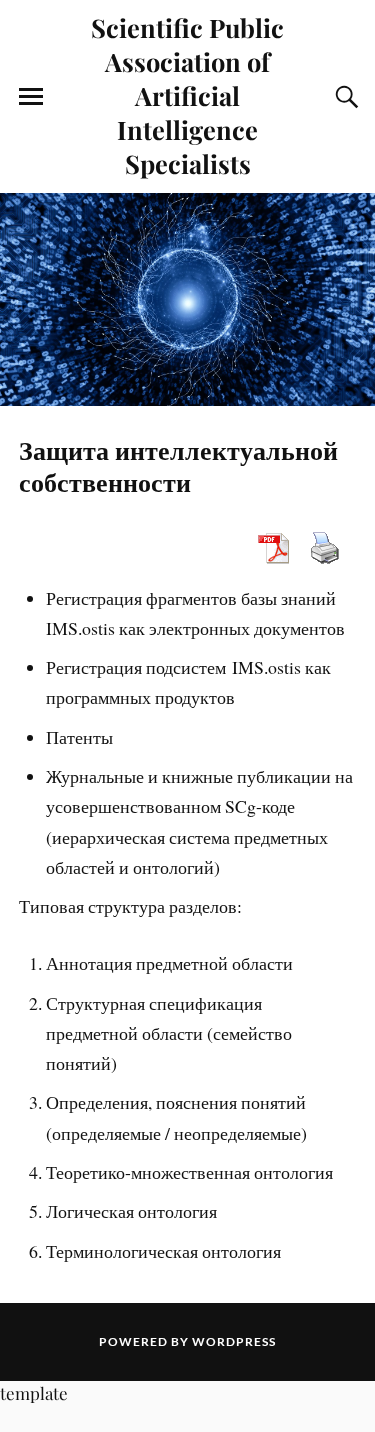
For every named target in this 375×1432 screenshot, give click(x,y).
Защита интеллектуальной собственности (178, 465)
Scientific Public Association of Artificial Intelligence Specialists (187, 95)
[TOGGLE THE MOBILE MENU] (31, 97)
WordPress (234, 1341)
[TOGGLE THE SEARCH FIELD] (344, 97)
